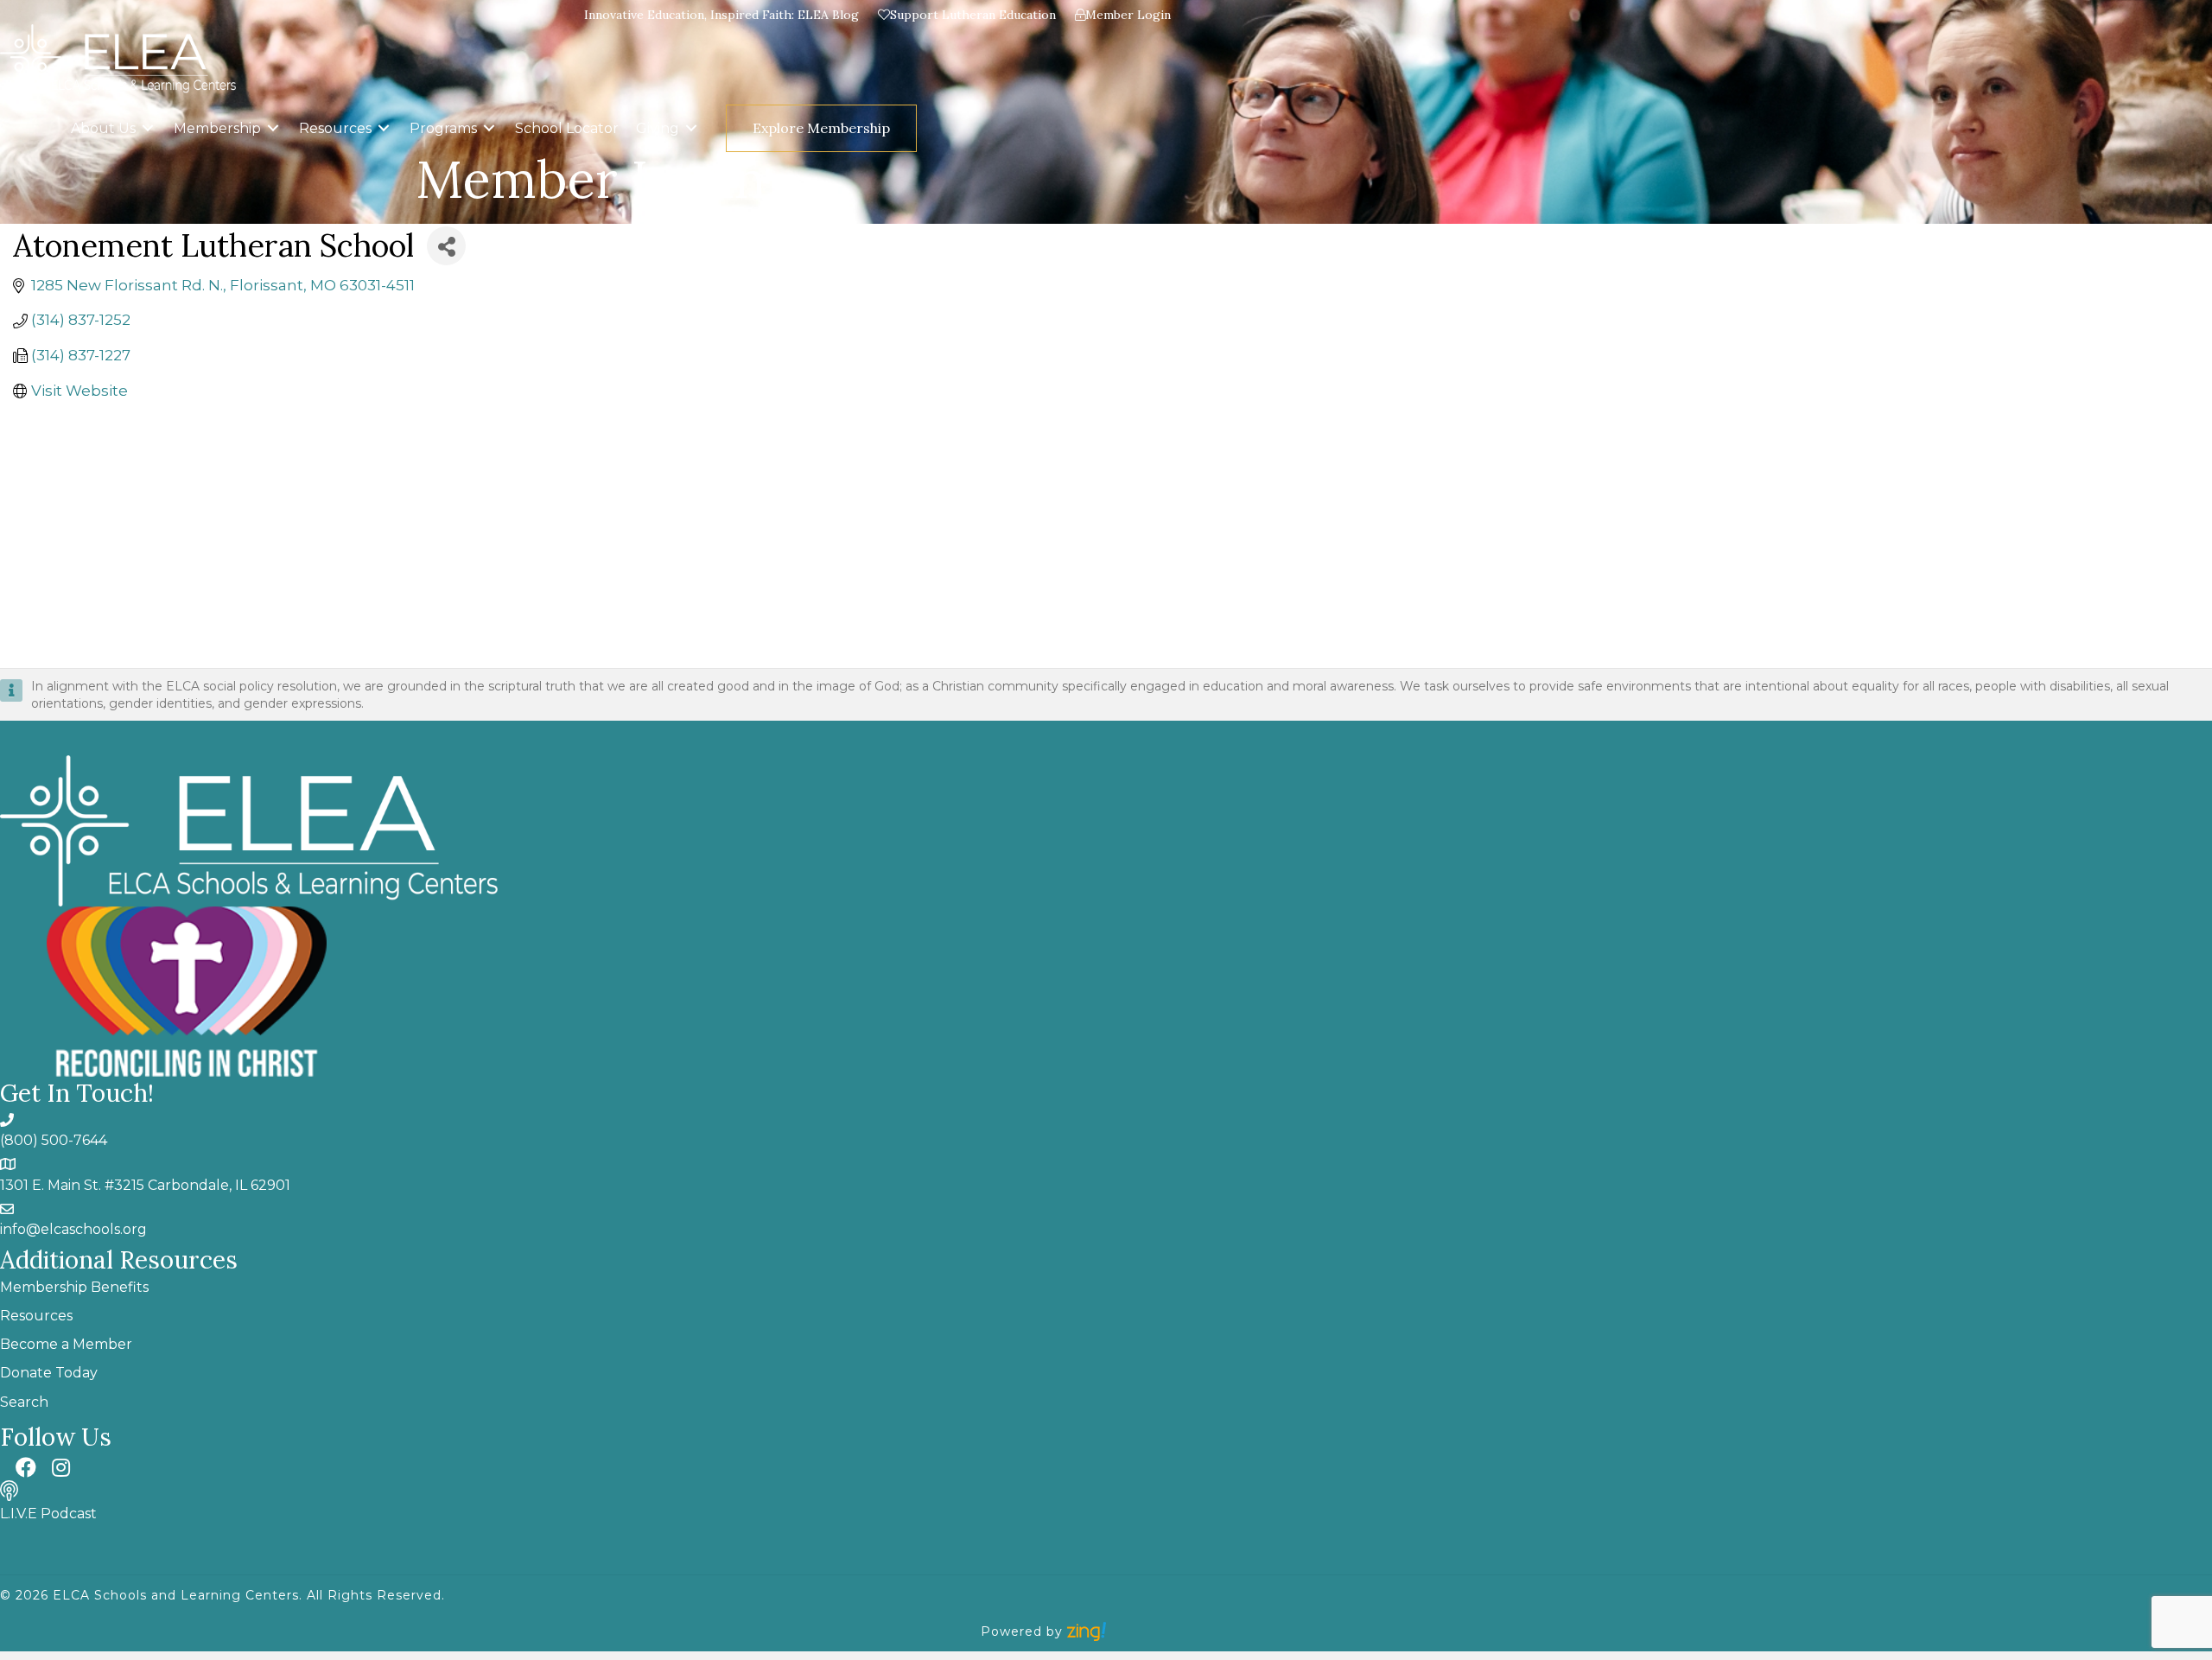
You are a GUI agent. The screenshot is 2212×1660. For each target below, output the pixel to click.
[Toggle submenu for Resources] (384, 128)
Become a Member (66, 1344)
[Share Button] (446, 246)
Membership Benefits (74, 1287)
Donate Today (49, 1373)
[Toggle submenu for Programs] (489, 128)
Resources (36, 1316)
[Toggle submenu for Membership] (273, 128)
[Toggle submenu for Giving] (691, 128)
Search (24, 1402)
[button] (931, 128)
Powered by (1024, 1631)
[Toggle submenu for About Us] (148, 128)
